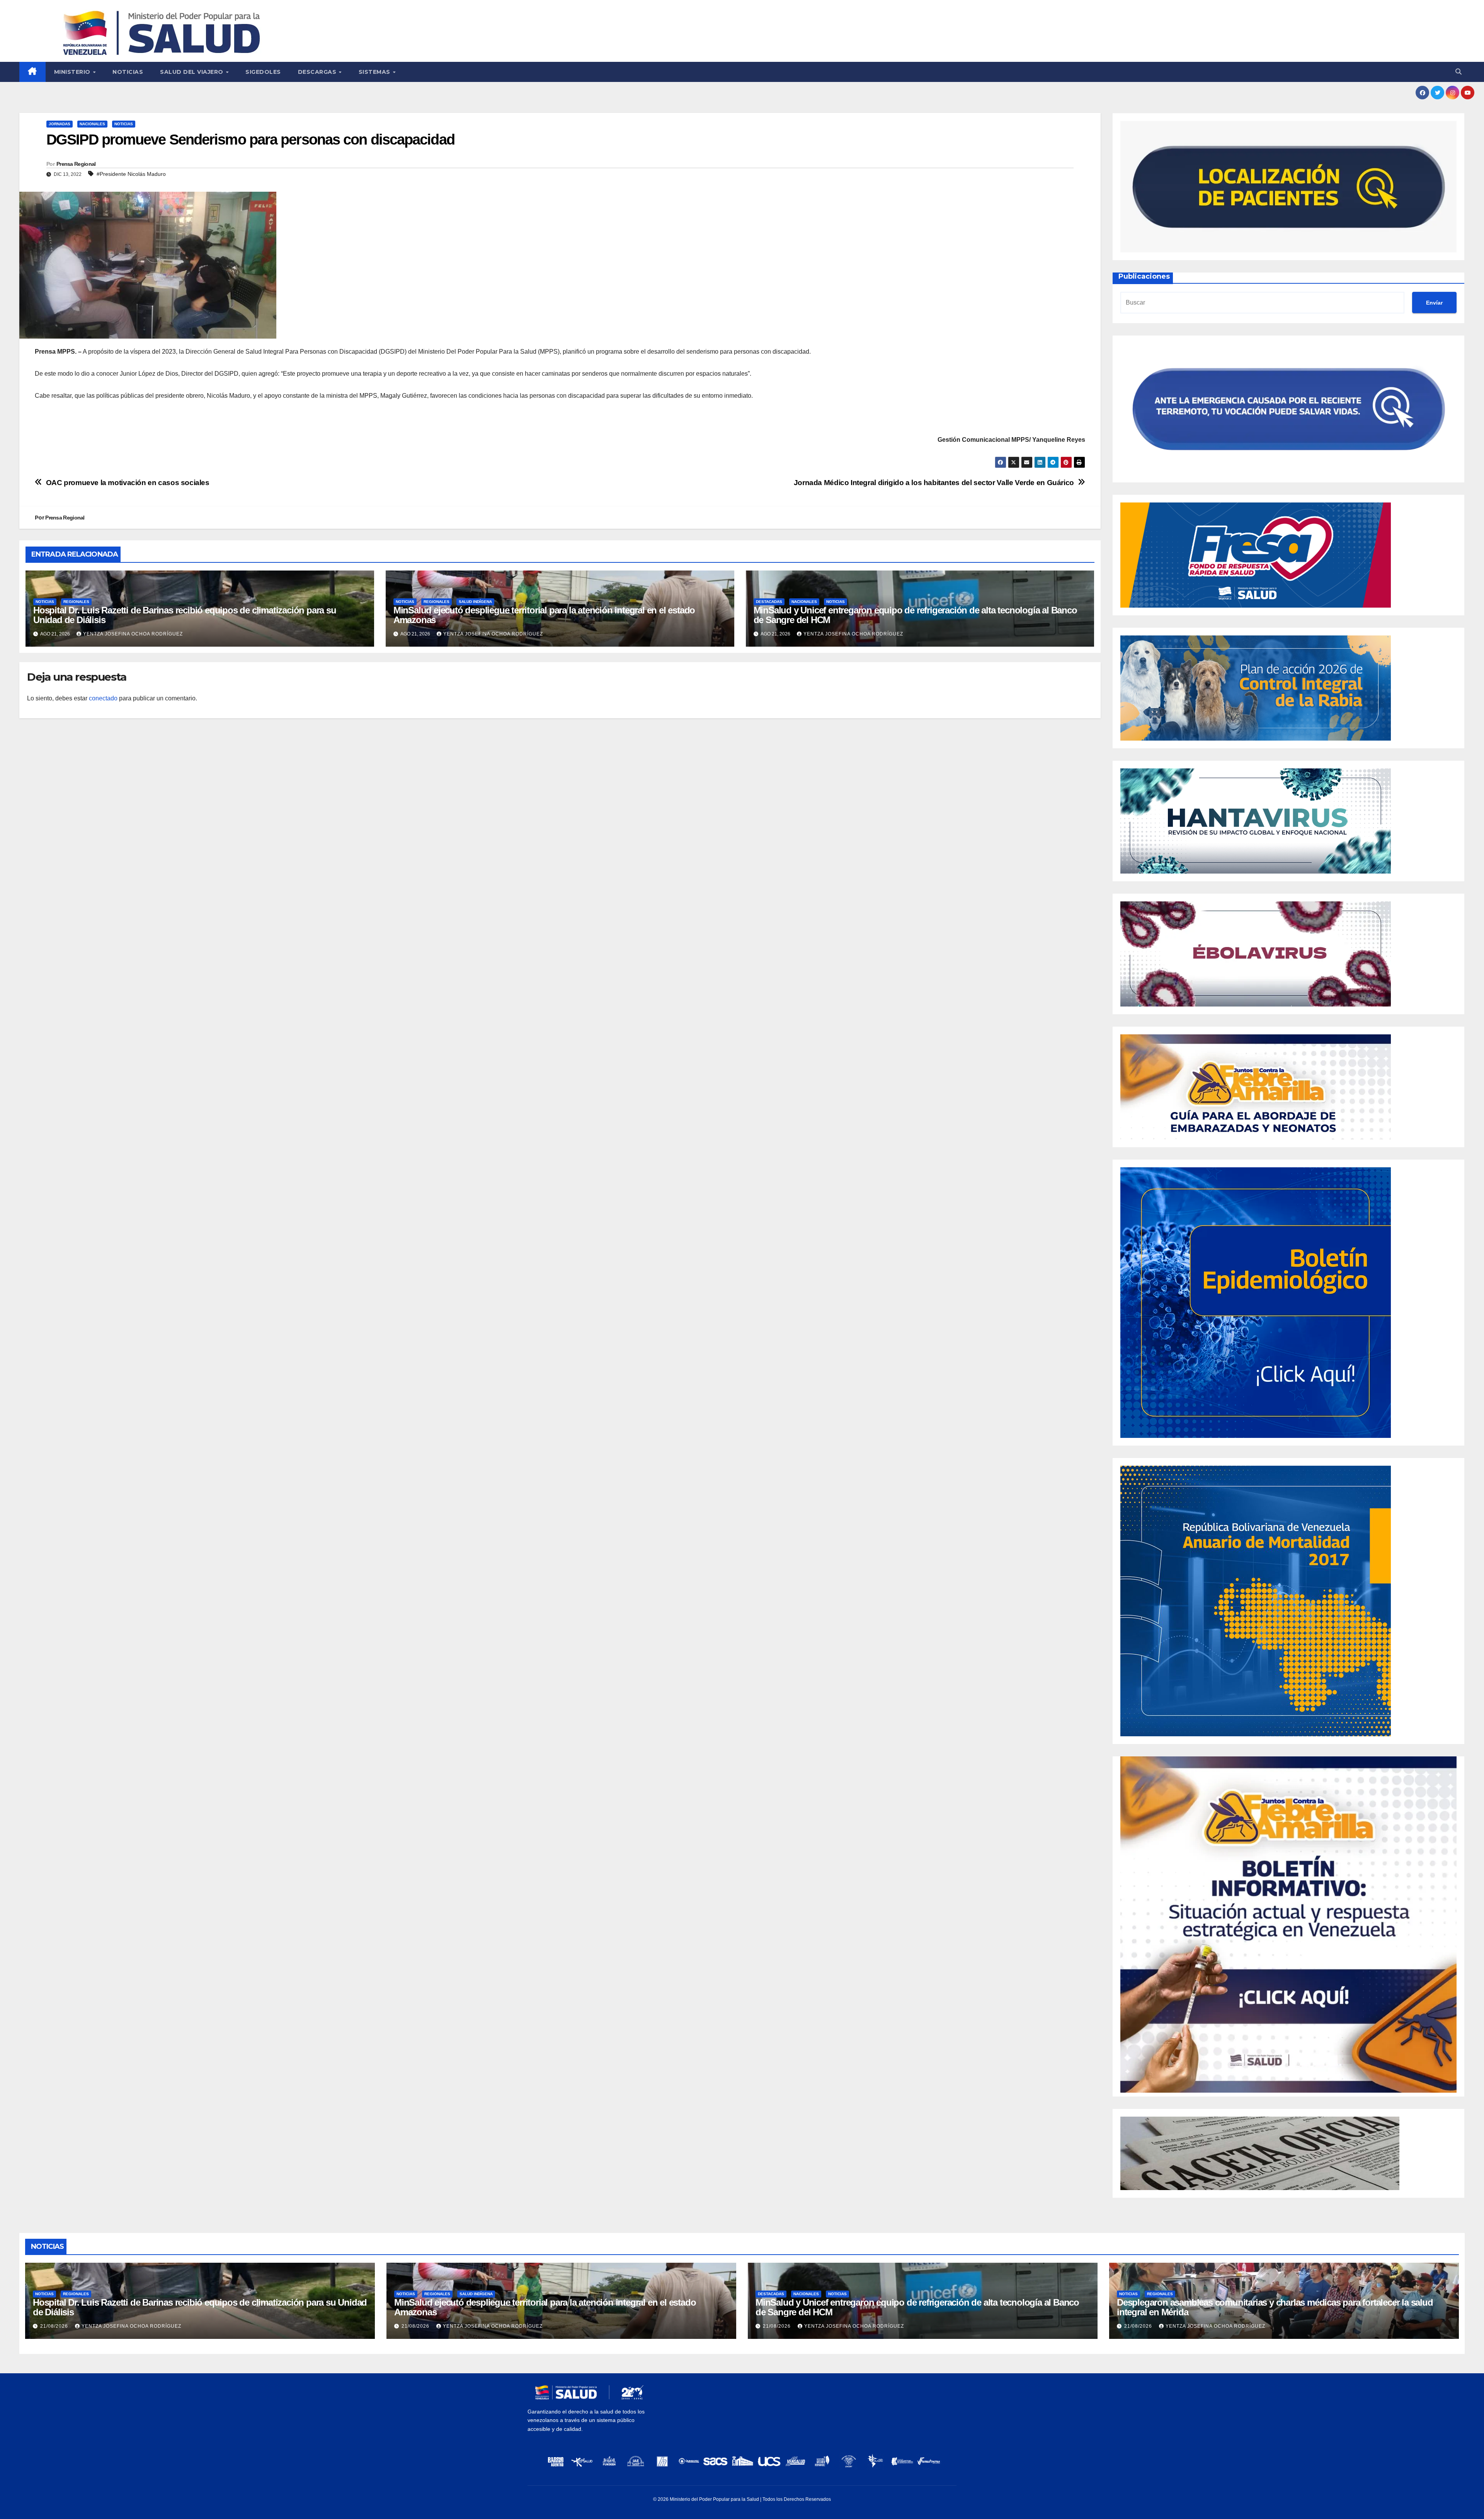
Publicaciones (1144, 276)
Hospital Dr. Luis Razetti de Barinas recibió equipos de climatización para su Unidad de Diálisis (185, 615)
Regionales (76, 602)
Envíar (1434, 303)
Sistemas (375, 72)
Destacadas (769, 602)
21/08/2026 (55, 2326)
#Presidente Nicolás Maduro (131, 174)
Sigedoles (263, 72)
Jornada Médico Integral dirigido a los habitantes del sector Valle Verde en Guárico (934, 483)
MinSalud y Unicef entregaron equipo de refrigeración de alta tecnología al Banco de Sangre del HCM (915, 615)
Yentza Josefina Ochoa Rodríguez (133, 634)
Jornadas (60, 124)
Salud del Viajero (192, 72)
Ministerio (73, 72)
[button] (1458, 72)
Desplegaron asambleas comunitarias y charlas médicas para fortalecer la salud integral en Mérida (1275, 2307)
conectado (103, 698)
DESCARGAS (318, 72)
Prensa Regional (76, 164)
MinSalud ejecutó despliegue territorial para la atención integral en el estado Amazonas (544, 615)
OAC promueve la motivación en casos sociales (128, 483)
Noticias (128, 72)
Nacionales (92, 124)
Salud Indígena (475, 602)
